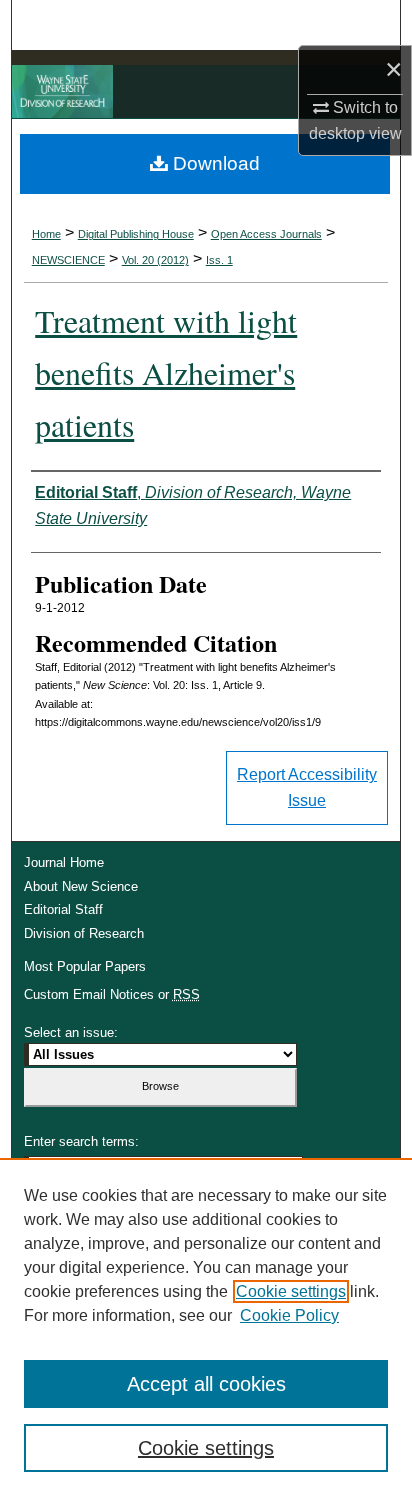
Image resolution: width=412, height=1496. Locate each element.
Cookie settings (291, 1291)
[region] (206, 1327)
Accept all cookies (206, 1384)
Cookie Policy (289, 1315)
